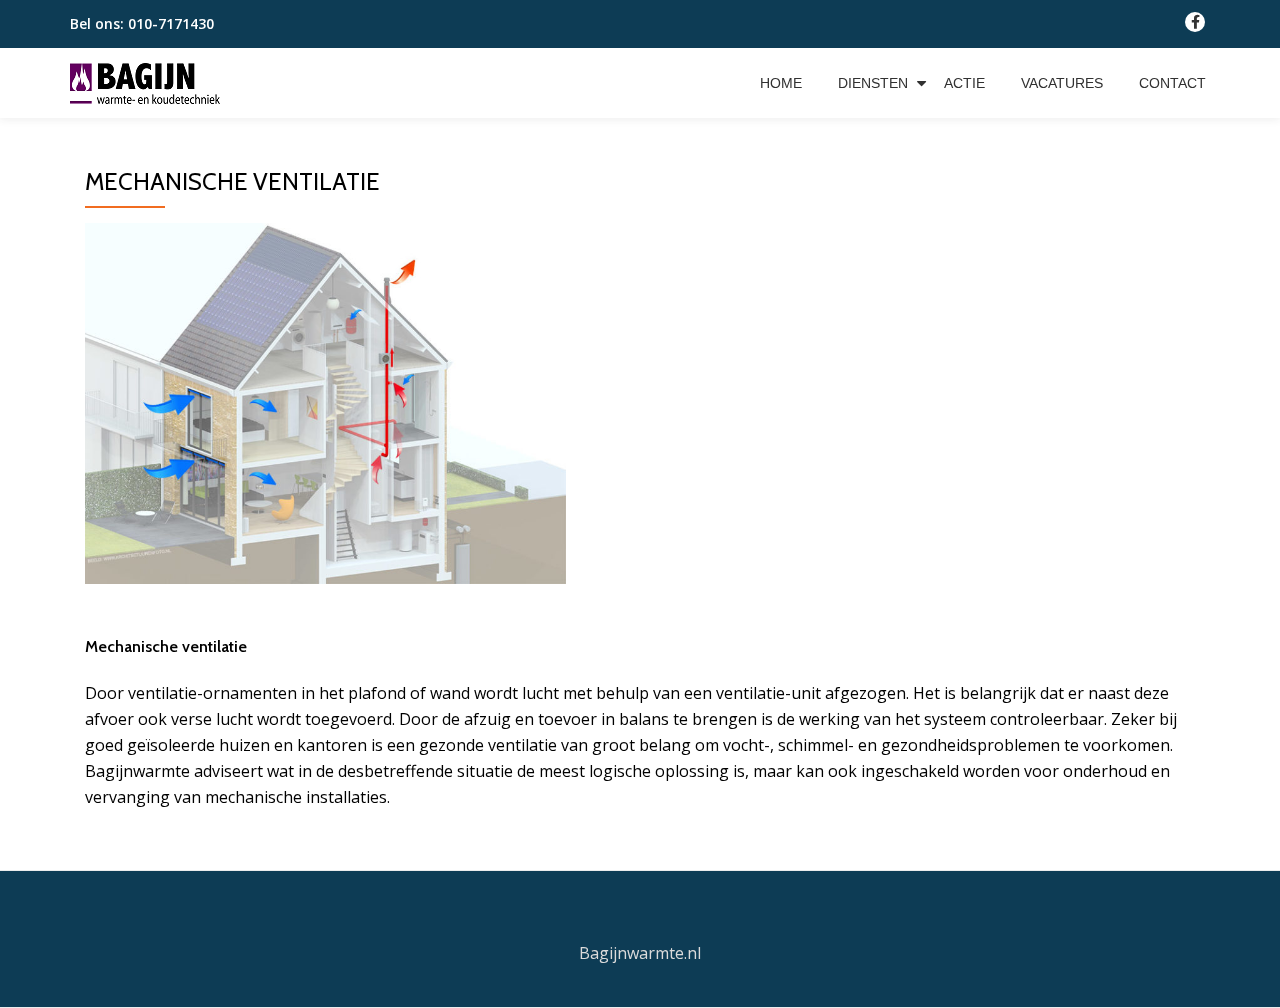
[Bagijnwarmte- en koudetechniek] (148, 83)
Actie (964, 83)
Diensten (873, 83)
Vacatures (1062, 83)
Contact (1172, 83)
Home (781, 83)
